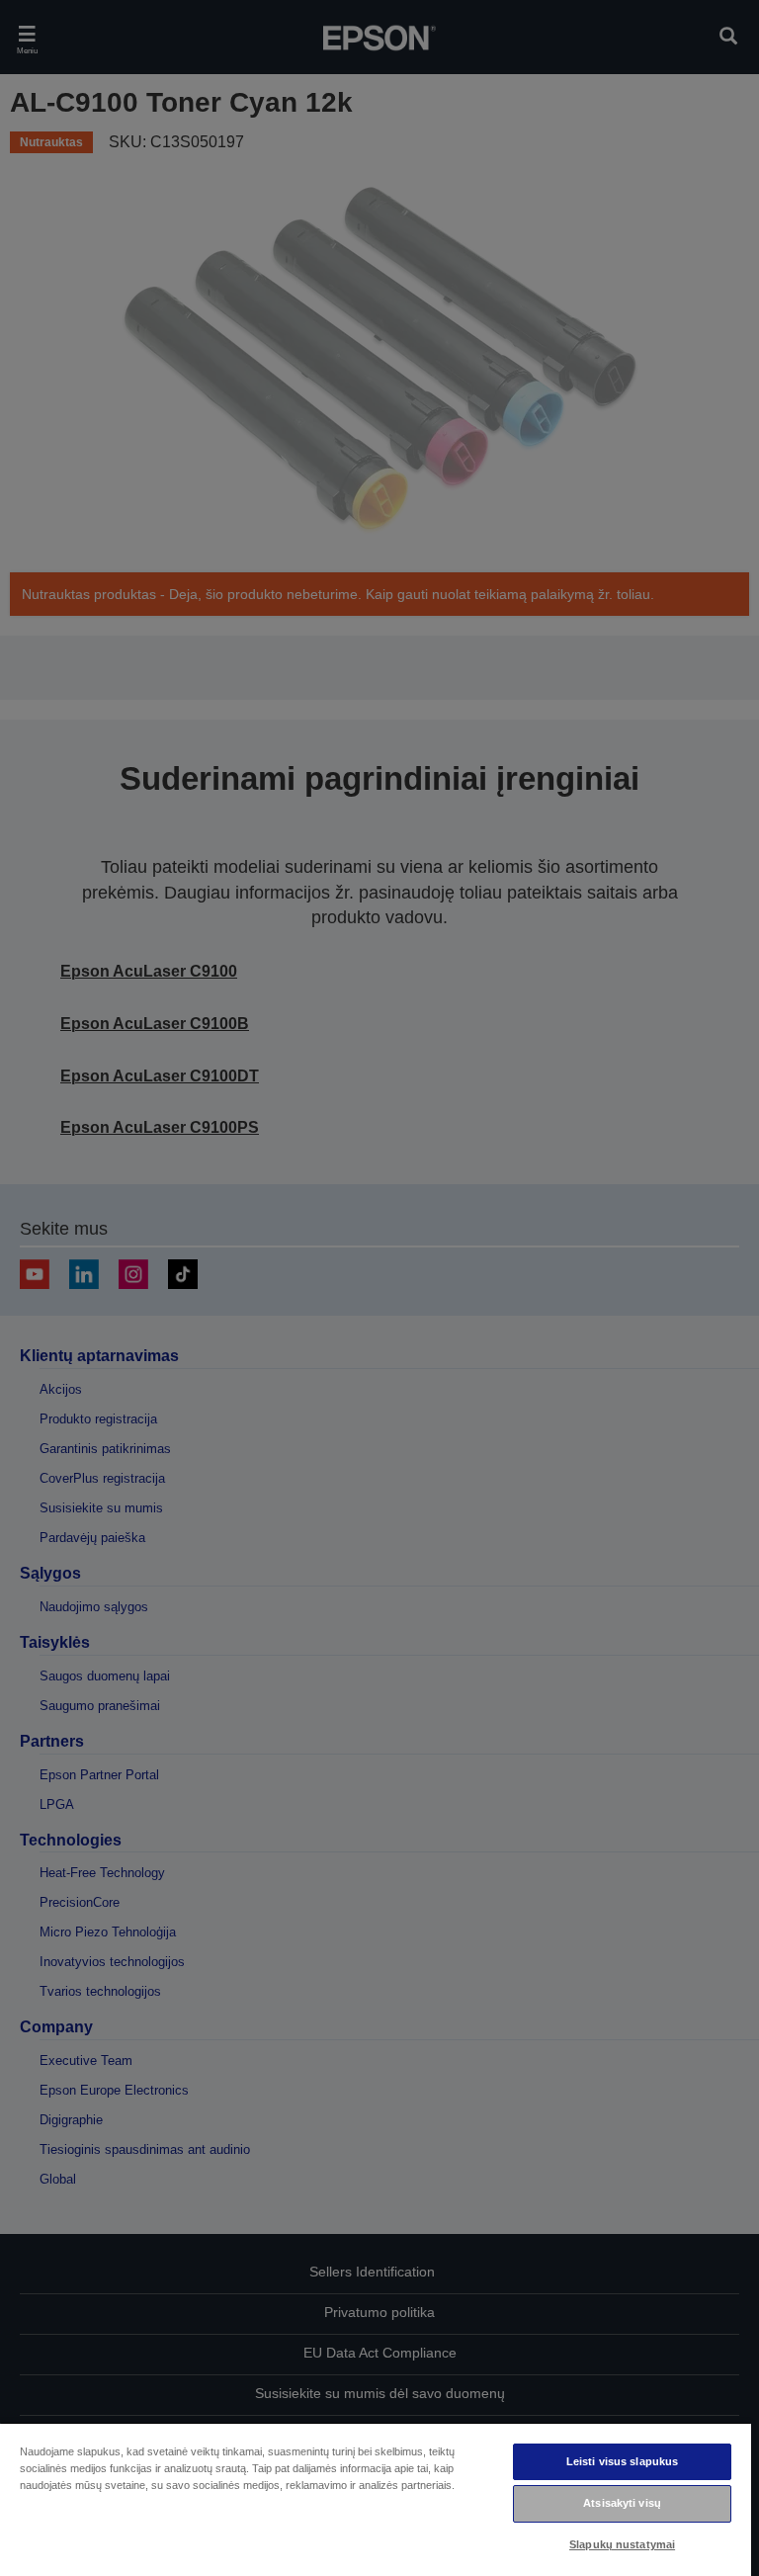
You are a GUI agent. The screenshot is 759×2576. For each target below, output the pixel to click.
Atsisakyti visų (622, 2503)
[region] (376, 2499)
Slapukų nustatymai (622, 2544)
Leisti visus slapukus (622, 2461)
